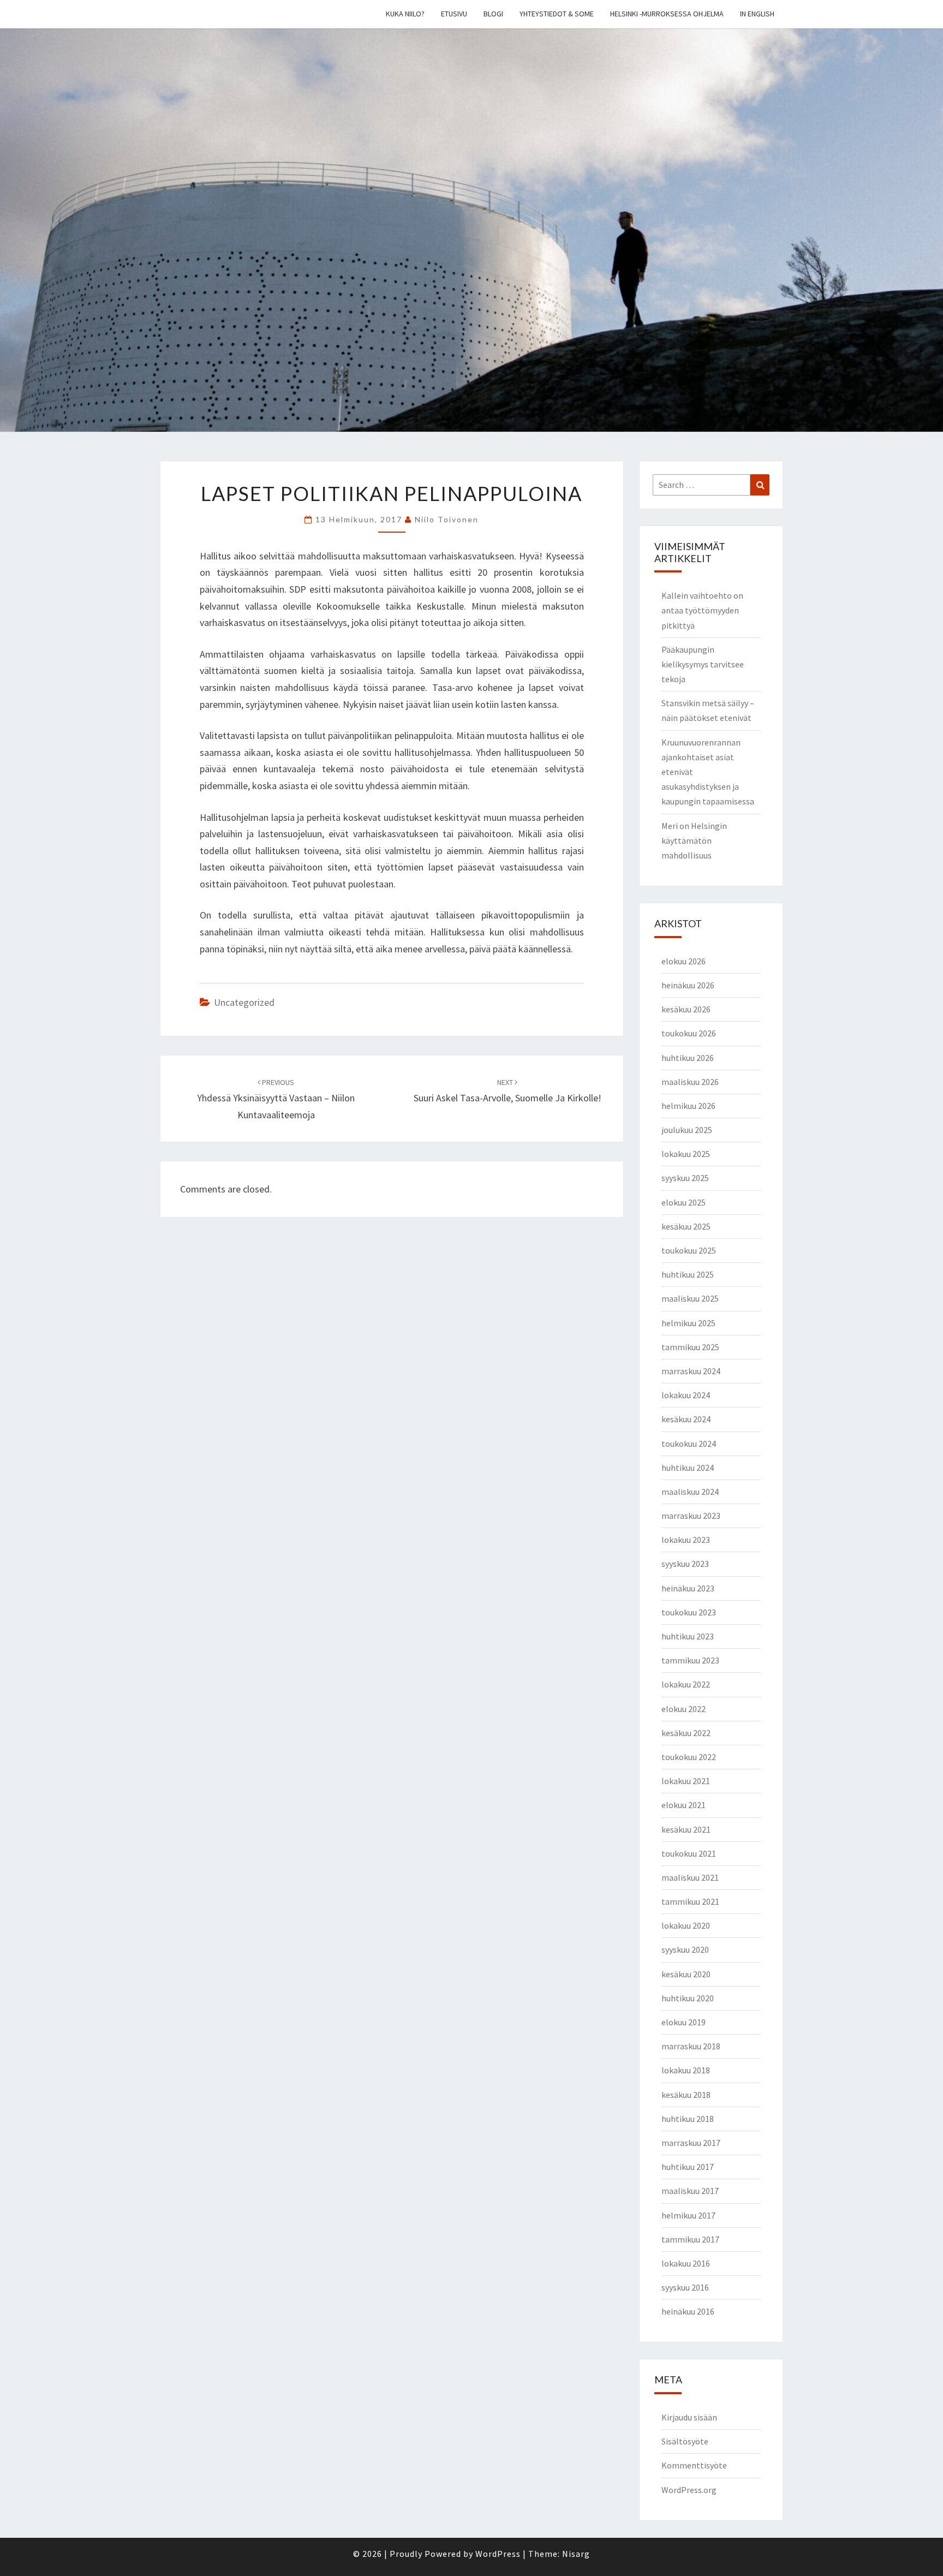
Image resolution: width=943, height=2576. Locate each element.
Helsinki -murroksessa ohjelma (667, 14)
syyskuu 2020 (685, 1949)
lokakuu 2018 (686, 2070)
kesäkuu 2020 (686, 1974)
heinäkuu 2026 (688, 985)
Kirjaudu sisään (689, 2417)
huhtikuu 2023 (688, 1636)
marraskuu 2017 (691, 2143)
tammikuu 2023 (690, 1660)
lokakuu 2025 (686, 1154)
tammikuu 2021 (690, 1901)
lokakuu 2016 (686, 2263)
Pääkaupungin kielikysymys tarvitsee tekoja (703, 664)
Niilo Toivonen (447, 519)
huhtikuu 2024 (688, 1468)
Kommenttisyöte (694, 2465)
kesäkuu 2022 (686, 1733)
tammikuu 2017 (690, 2239)
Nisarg (576, 2554)
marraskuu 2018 (691, 2046)
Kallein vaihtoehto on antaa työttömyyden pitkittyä (702, 610)
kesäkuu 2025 (686, 1226)
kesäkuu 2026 (686, 1009)
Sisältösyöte (685, 2441)
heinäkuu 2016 (688, 2311)
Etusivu (454, 14)
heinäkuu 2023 (688, 1588)
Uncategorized (244, 1002)
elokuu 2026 (684, 961)
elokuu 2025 (684, 1202)
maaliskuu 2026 (690, 1082)
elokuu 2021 (684, 1805)
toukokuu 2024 (689, 1444)
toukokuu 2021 (689, 1853)
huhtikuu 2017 (688, 2167)
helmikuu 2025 (688, 1323)
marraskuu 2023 (691, 1516)
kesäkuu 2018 (686, 2095)
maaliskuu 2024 (690, 1492)
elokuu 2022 (684, 1709)
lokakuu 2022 (686, 1684)
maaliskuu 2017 (690, 2191)
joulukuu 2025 (687, 1130)
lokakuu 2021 (686, 1781)
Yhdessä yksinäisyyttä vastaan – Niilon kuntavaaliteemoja (276, 1099)
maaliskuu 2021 (690, 1877)
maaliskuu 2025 (690, 1298)
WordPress (498, 2554)
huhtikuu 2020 (688, 1998)
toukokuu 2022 (689, 1757)
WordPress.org (689, 2490)
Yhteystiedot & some (557, 14)
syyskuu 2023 (685, 1564)
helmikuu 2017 (688, 2215)
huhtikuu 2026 (688, 1058)
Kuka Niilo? (405, 14)
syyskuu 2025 (685, 1178)
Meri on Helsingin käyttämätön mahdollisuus (694, 840)
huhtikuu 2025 (688, 1274)
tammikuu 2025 (690, 1347)
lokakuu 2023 (686, 1540)
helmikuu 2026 (688, 1106)
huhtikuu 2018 (688, 2119)
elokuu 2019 (684, 2022)
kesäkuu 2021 (686, 1829)
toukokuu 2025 (689, 1250)
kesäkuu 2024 (686, 1419)
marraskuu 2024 (691, 1371)
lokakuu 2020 (686, 1925)
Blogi (493, 14)
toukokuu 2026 (689, 1033)
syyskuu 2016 (685, 2287)
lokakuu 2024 (686, 1395)
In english (757, 14)
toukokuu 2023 (689, 1612)
